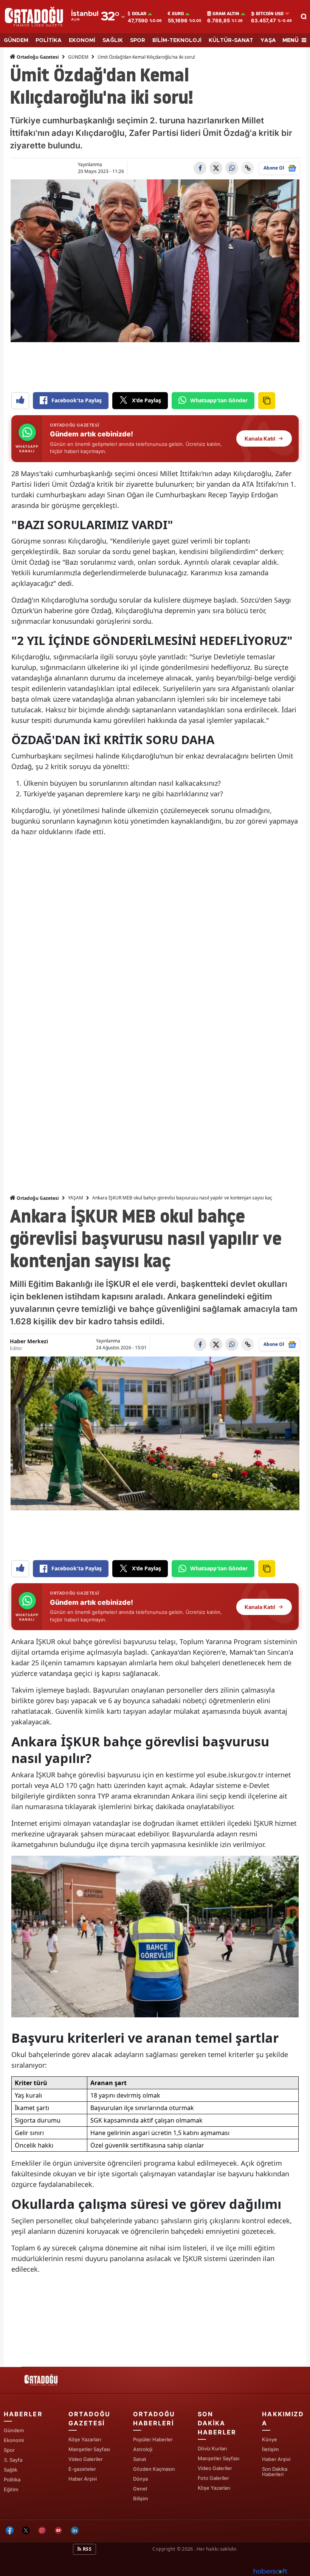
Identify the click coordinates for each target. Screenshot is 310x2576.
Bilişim (140, 2498)
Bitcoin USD (270, 14)
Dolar (139, 14)
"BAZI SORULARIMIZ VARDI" (92, 525)
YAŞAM (270, 40)
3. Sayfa (13, 2460)
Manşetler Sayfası (89, 2449)
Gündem (14, 2430)
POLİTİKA (49, 40)
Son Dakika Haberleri (275, 2472)
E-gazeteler (82, 2469)
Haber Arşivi (83, 2479)
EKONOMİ (82, 40)
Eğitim (11, 2489)
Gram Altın (226, 14)
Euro (178, 14)
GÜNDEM (16, 40)
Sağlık (11, 2470)
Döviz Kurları (212, 2448)
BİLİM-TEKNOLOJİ (177, 40)
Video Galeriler (86, 2459)
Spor (9, 2450)
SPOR (138, 40)
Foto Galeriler (213, 2478)
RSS (87, 2549)
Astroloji (143, 2449)
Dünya (140, 2479)
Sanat (140, 2459)
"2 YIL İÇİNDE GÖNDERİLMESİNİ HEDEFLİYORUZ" (152, 640)
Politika (12, 2479)
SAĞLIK (113, 40)
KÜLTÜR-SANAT (231, 40)
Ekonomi (14, 2440)
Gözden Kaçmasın (154, 2469)
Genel (140, 2489)
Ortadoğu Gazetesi (37, 57)
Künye (270, 2439)
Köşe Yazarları (85, 2439)
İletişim (270, 2449)
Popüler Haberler (153, 2439)
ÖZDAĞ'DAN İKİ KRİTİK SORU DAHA (113, 740)
